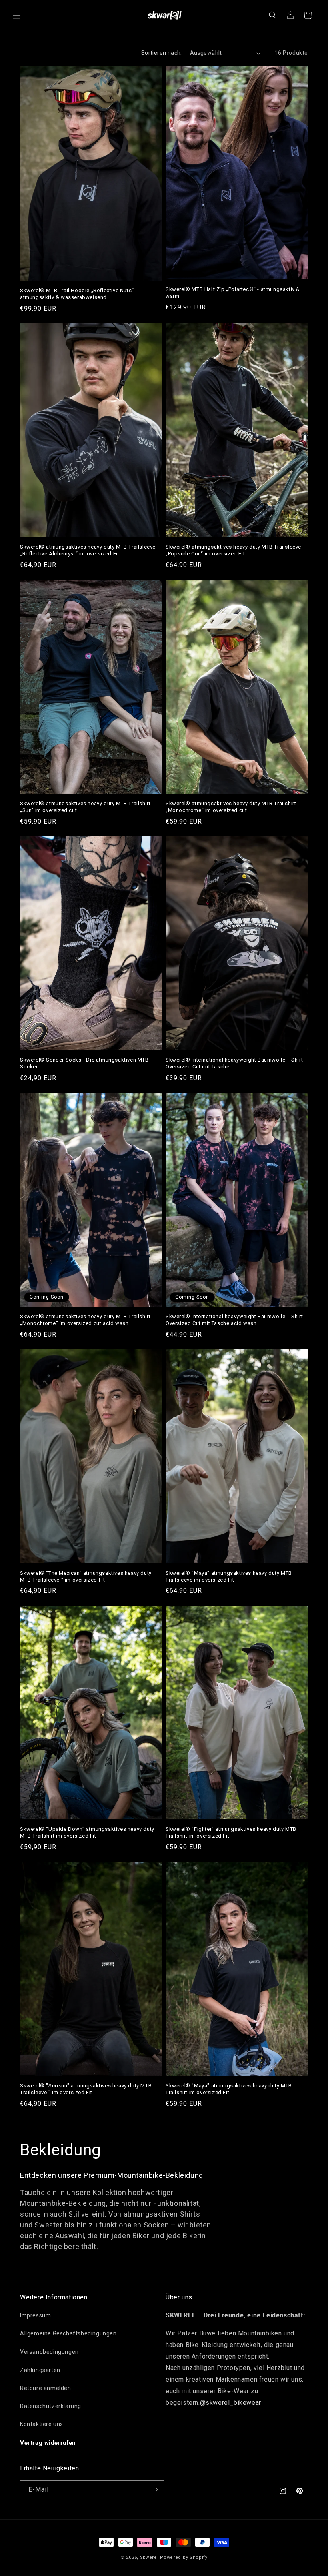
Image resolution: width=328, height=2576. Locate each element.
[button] (17, 15)
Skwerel (149, 2557)
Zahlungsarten (40, 2370)
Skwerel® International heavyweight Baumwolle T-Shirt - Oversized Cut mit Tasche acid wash (236, 1320)
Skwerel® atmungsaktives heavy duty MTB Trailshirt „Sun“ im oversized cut (85, 807)
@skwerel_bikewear (231, 2403)
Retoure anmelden (46, 2388)
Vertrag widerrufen (48, 2443)
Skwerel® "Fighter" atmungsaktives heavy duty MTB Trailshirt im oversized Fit (231, 1832)
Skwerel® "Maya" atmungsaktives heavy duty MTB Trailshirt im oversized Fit (229, 2089)
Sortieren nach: (162, 53)
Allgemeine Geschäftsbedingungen (68, 2333)
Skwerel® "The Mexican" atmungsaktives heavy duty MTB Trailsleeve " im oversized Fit (86, 1576)
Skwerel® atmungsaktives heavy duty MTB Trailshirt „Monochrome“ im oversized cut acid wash (85, 1320)
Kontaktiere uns (42, 2424)
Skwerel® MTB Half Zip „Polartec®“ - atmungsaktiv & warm (233, 293)
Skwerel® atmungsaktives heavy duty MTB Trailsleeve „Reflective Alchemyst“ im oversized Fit (88, 550)
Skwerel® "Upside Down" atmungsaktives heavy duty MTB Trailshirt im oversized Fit (87, 1832)
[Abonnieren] (155, 2490)
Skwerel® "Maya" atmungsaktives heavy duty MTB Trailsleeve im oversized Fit (229, 1576)
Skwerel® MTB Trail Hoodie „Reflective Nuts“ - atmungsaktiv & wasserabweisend (79, 294)
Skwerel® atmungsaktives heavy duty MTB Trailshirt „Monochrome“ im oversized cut (231, 807)
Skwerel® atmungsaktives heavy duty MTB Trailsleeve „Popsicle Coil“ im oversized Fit (233, 550)
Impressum (35, 2315)
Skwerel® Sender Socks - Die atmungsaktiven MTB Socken (84, 1063)
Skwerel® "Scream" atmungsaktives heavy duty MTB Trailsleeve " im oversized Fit (86, 2089)
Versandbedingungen (49, 2352)
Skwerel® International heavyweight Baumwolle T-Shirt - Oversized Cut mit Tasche (236, 1063)
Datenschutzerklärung (51, 2406)
